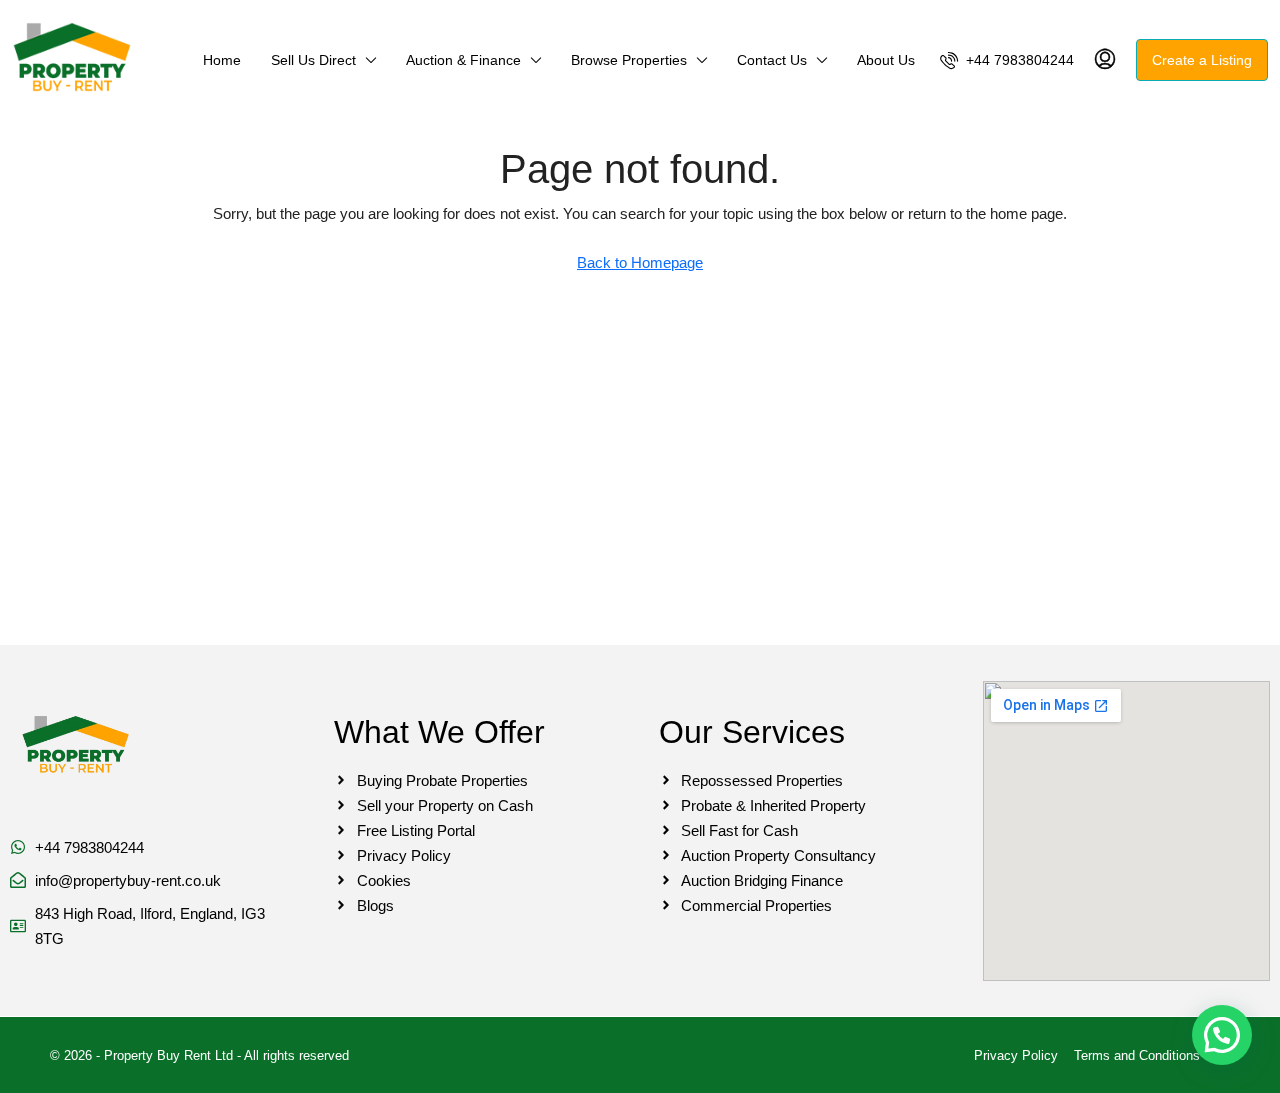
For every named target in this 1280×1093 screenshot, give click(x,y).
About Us (886, 60)
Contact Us (772, 60)
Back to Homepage (640, 262)
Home (222, 60)
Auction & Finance (463, 60)
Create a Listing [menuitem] (1202, 60)
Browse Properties (629, 60)
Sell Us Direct (313, 60)
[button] (1222, 1035)
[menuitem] (1007, 60)
